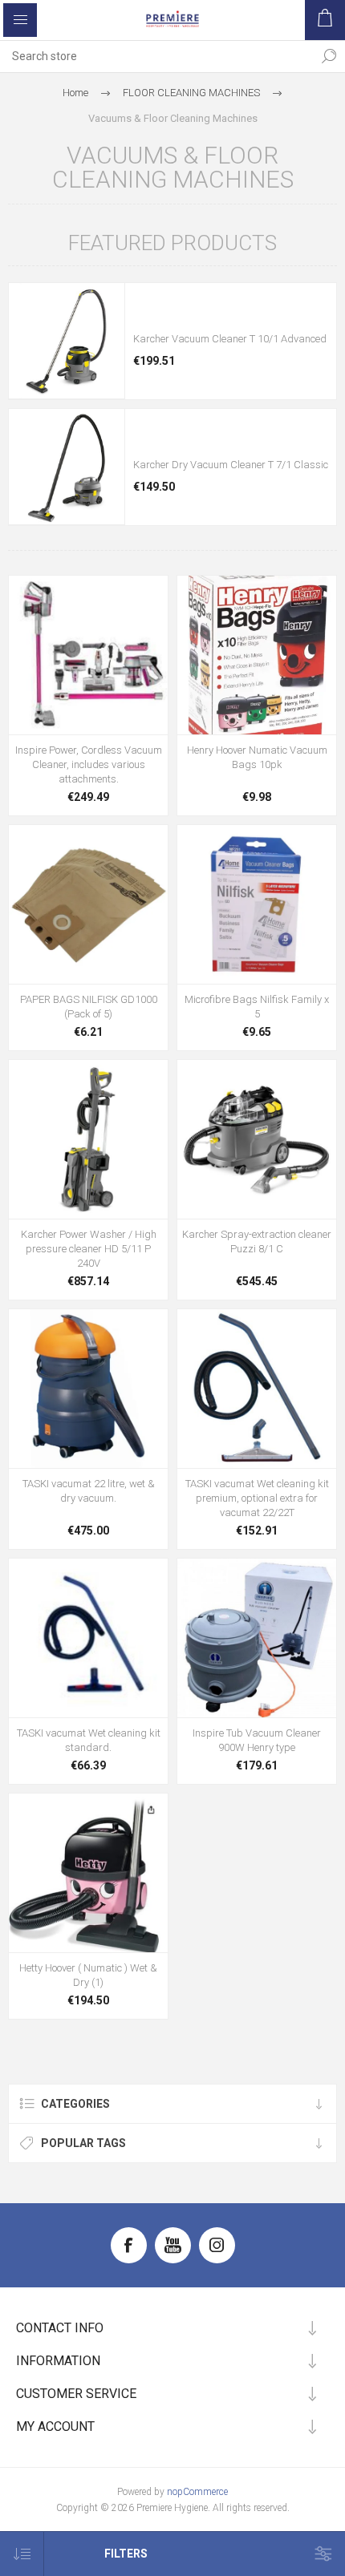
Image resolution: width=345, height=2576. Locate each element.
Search (329, 56)
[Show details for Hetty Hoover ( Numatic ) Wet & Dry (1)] (88, 1873)
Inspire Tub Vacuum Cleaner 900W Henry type (257, 1740)
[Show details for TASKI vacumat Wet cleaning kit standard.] (88, 1638)
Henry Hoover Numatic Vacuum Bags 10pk (257, 757)
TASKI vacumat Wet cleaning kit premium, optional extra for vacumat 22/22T (257, 1498)
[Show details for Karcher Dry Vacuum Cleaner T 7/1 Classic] (67, 467)
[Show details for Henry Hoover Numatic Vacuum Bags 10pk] (257, 655)
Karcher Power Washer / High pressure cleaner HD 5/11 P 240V (89, 1249)
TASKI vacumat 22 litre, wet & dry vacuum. (89, 1491)
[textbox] (156, 56)
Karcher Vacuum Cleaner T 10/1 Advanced (230, 339)
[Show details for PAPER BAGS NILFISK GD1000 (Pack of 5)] (88, 904)
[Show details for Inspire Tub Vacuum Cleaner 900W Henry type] (257, 1638)
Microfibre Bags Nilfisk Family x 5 (257, 1007)
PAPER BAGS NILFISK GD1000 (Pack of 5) (89, 1007)
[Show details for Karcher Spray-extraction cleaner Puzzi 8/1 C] (257, 1139)
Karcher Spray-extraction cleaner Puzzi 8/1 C (257, 1241)
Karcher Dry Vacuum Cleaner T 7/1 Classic (231, 465)
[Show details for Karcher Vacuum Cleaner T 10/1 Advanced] (67, 341)
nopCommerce (197, 2492)
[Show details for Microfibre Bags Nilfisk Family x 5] (257, 904)
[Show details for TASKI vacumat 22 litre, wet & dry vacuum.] (88, 1389)
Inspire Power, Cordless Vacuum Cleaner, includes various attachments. (89, 764)
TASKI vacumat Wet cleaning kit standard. (89, 1740)
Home (75, 93)
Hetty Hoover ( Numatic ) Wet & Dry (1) (88, 1975)
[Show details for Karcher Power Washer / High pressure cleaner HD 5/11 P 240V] (88, 1139)
